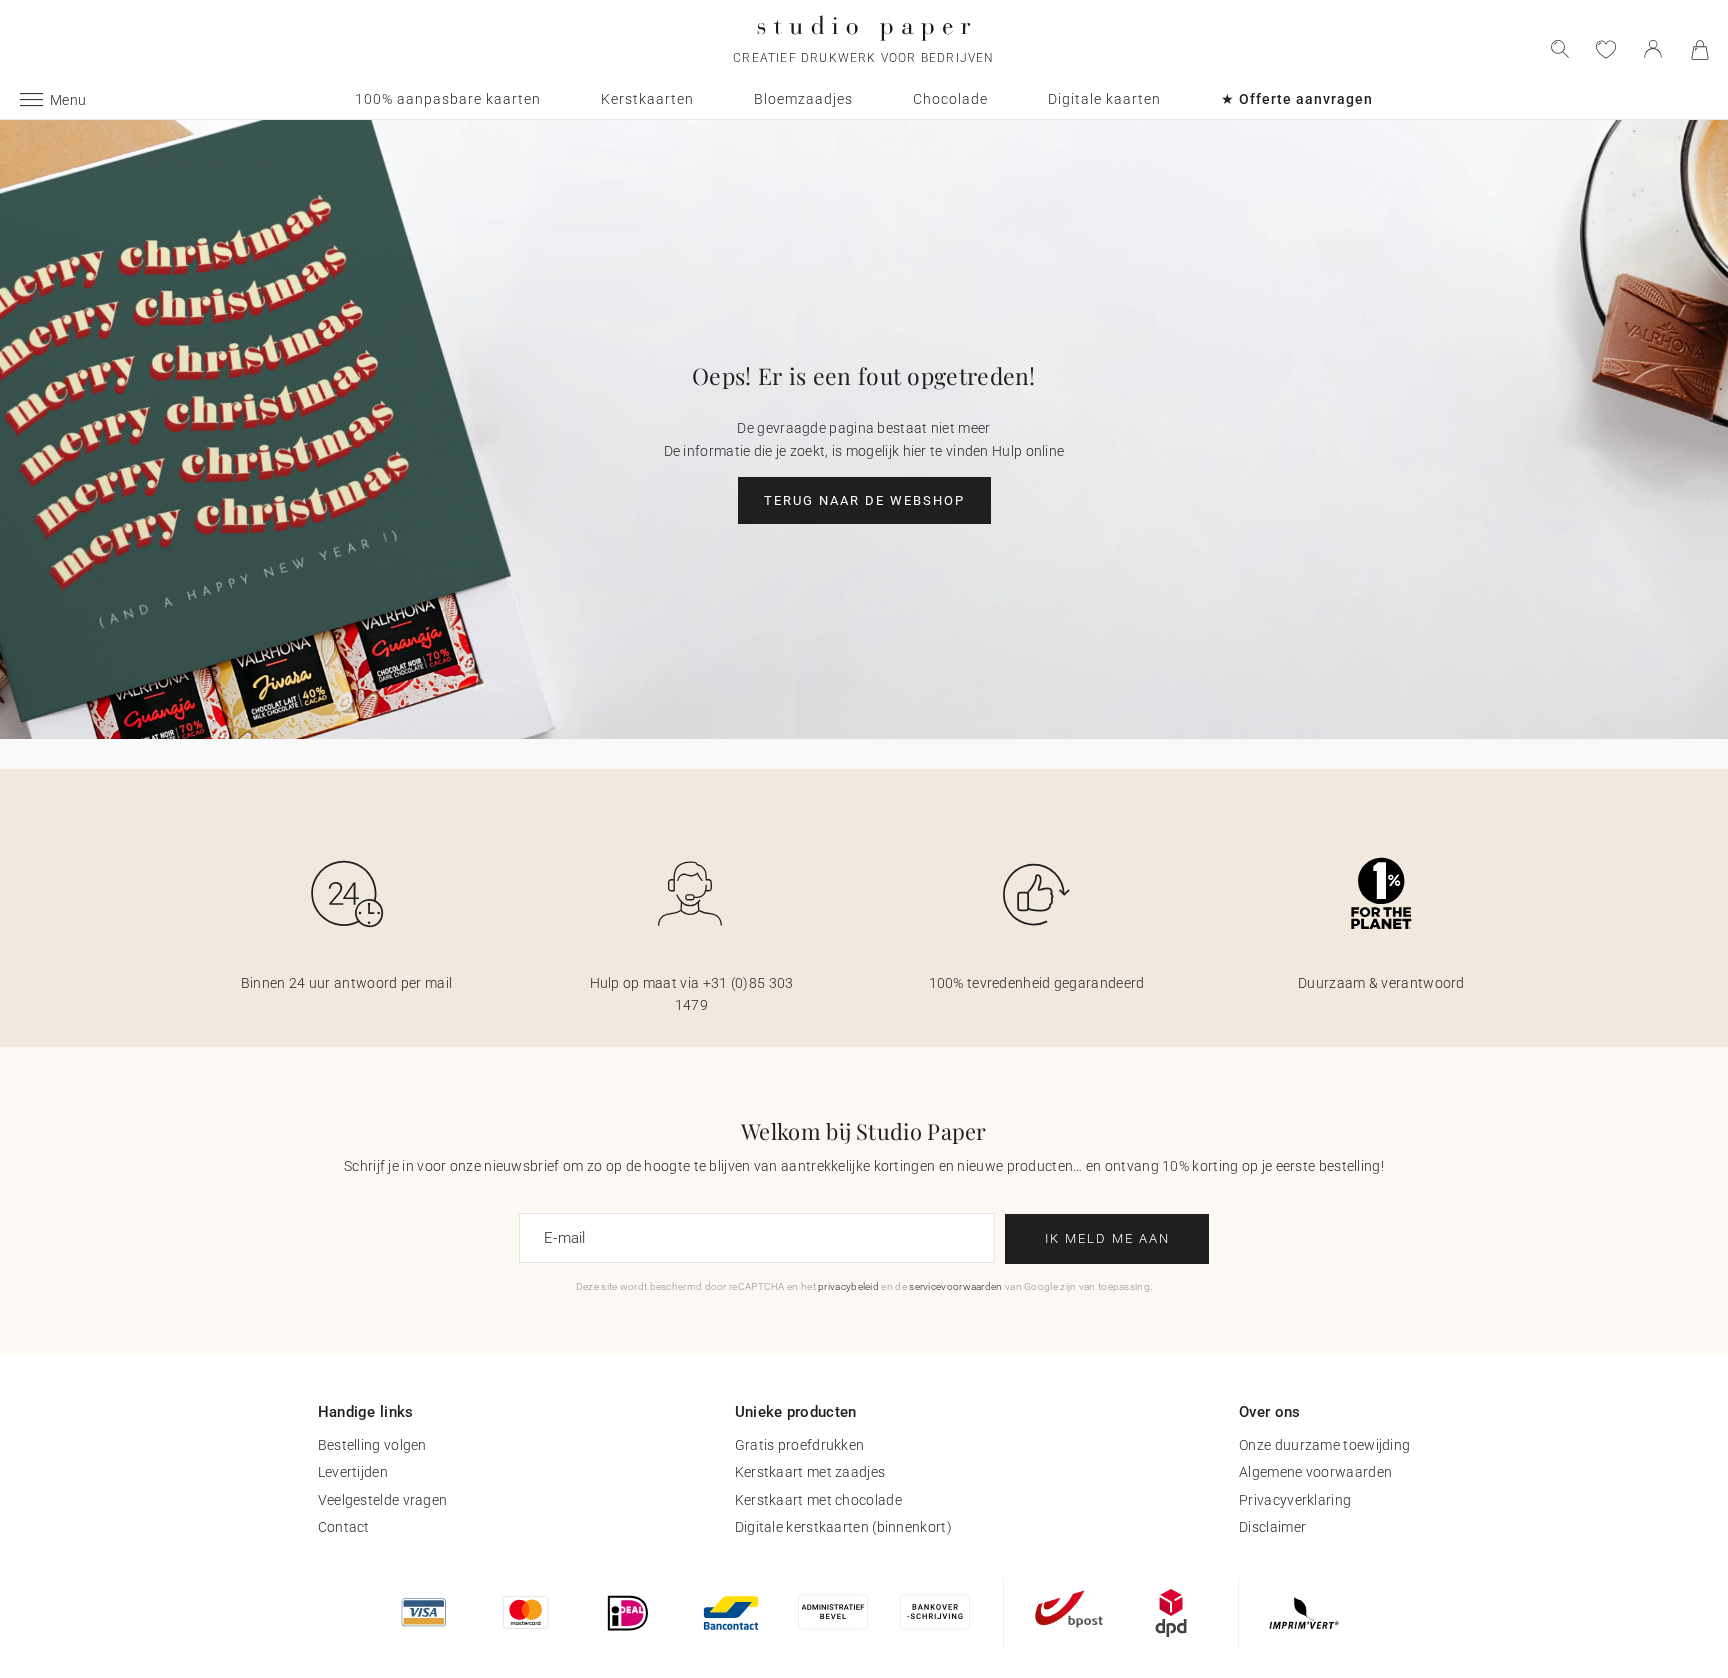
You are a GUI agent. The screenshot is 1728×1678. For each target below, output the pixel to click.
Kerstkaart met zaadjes (810, 1472)
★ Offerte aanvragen (1297, 99)
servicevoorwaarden (955, 1286)
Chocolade (950, 99)
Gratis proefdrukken (800, 1445)
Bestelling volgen (372, 1445)
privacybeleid (848, 1286)
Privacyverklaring (1295, 1500)
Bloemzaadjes (803, 99)
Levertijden (353, 1472)
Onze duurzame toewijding (1324, 1445)
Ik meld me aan (1107, 1238)
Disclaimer (1272, 1527)
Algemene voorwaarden (1315, 1472)
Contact (344, 1527)
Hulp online (1028, 451)
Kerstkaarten (647, 99)
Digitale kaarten (1104, 99)
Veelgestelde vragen (383, 1500)
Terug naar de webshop (864, 500)
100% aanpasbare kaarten (448, 99)
